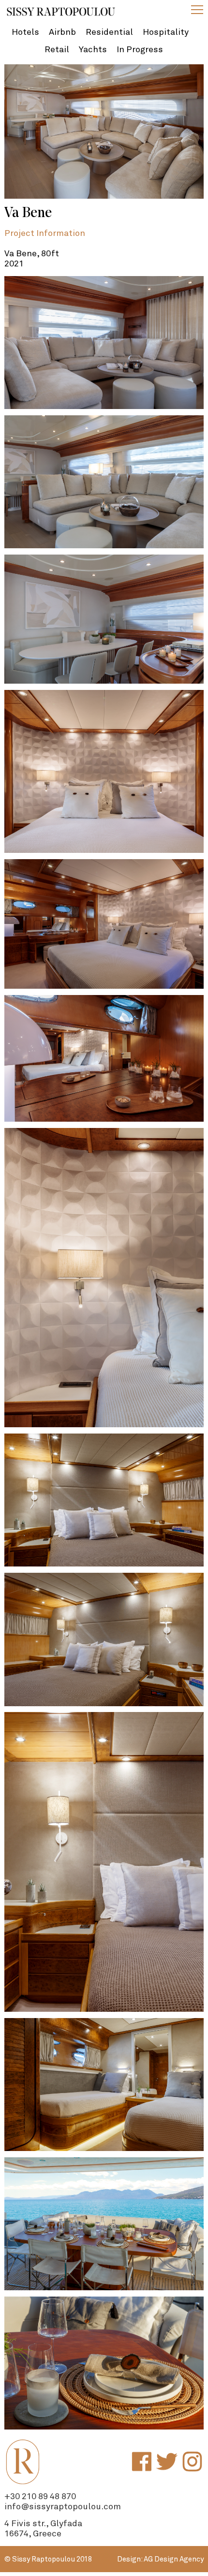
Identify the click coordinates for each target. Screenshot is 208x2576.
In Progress (140, 50)
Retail (57, 50)
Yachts (93, 50)
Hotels (25, 32)
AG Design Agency (174, 2559)
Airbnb (62, 32)
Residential (109, 32)
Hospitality (166, 32)
